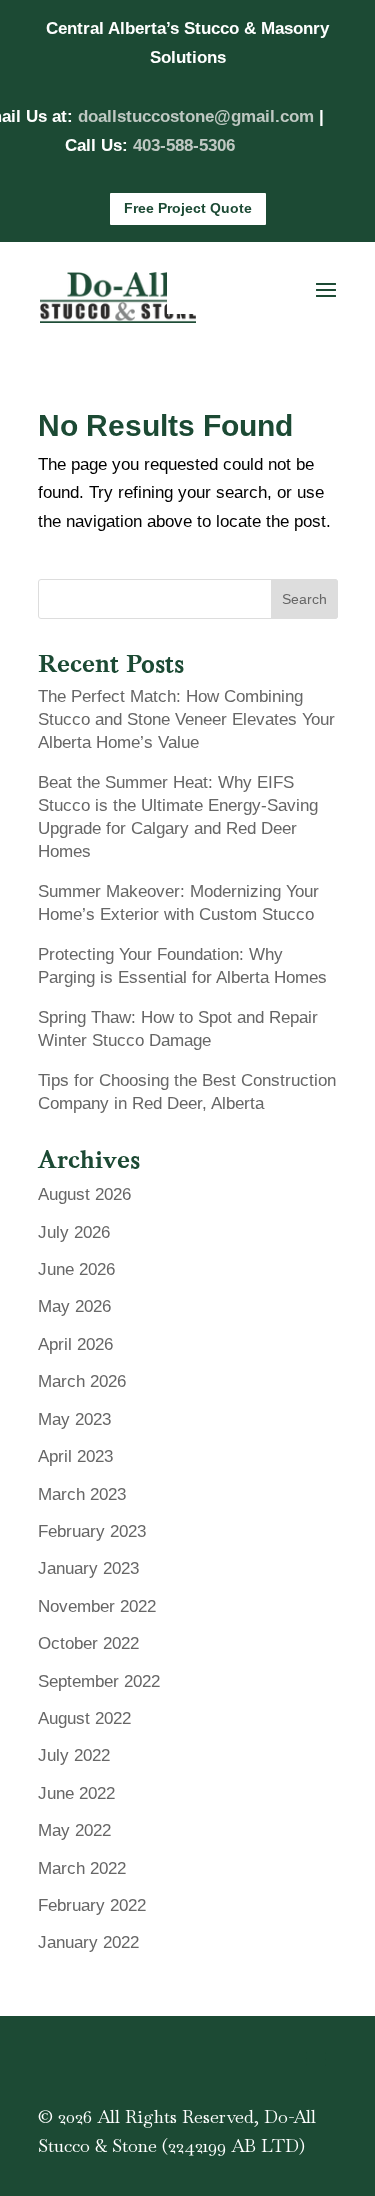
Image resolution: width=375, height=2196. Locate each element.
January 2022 (88, 1942)
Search (304, 599)
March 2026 (82, 1381)
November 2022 (97, 1606)
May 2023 (74, 1419)
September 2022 (99, 1681)
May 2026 (74, 1306)
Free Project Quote (188, 208)
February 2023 (92, 1531)
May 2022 (74, 1830)
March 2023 (82, 1494)
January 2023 (88, 1568)
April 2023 (75, 1456)
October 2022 (88, 1643)
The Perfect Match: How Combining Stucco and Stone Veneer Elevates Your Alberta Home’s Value (186, 719)
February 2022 (92, 1905)
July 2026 (74, 1232)
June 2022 (76, 1793)
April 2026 (75, 1344)
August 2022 (84, 1718)
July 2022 (74, 1755)
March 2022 (82, 1868)
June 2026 (76, 1269)
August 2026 (84, 1194)
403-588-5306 (184, 145)
